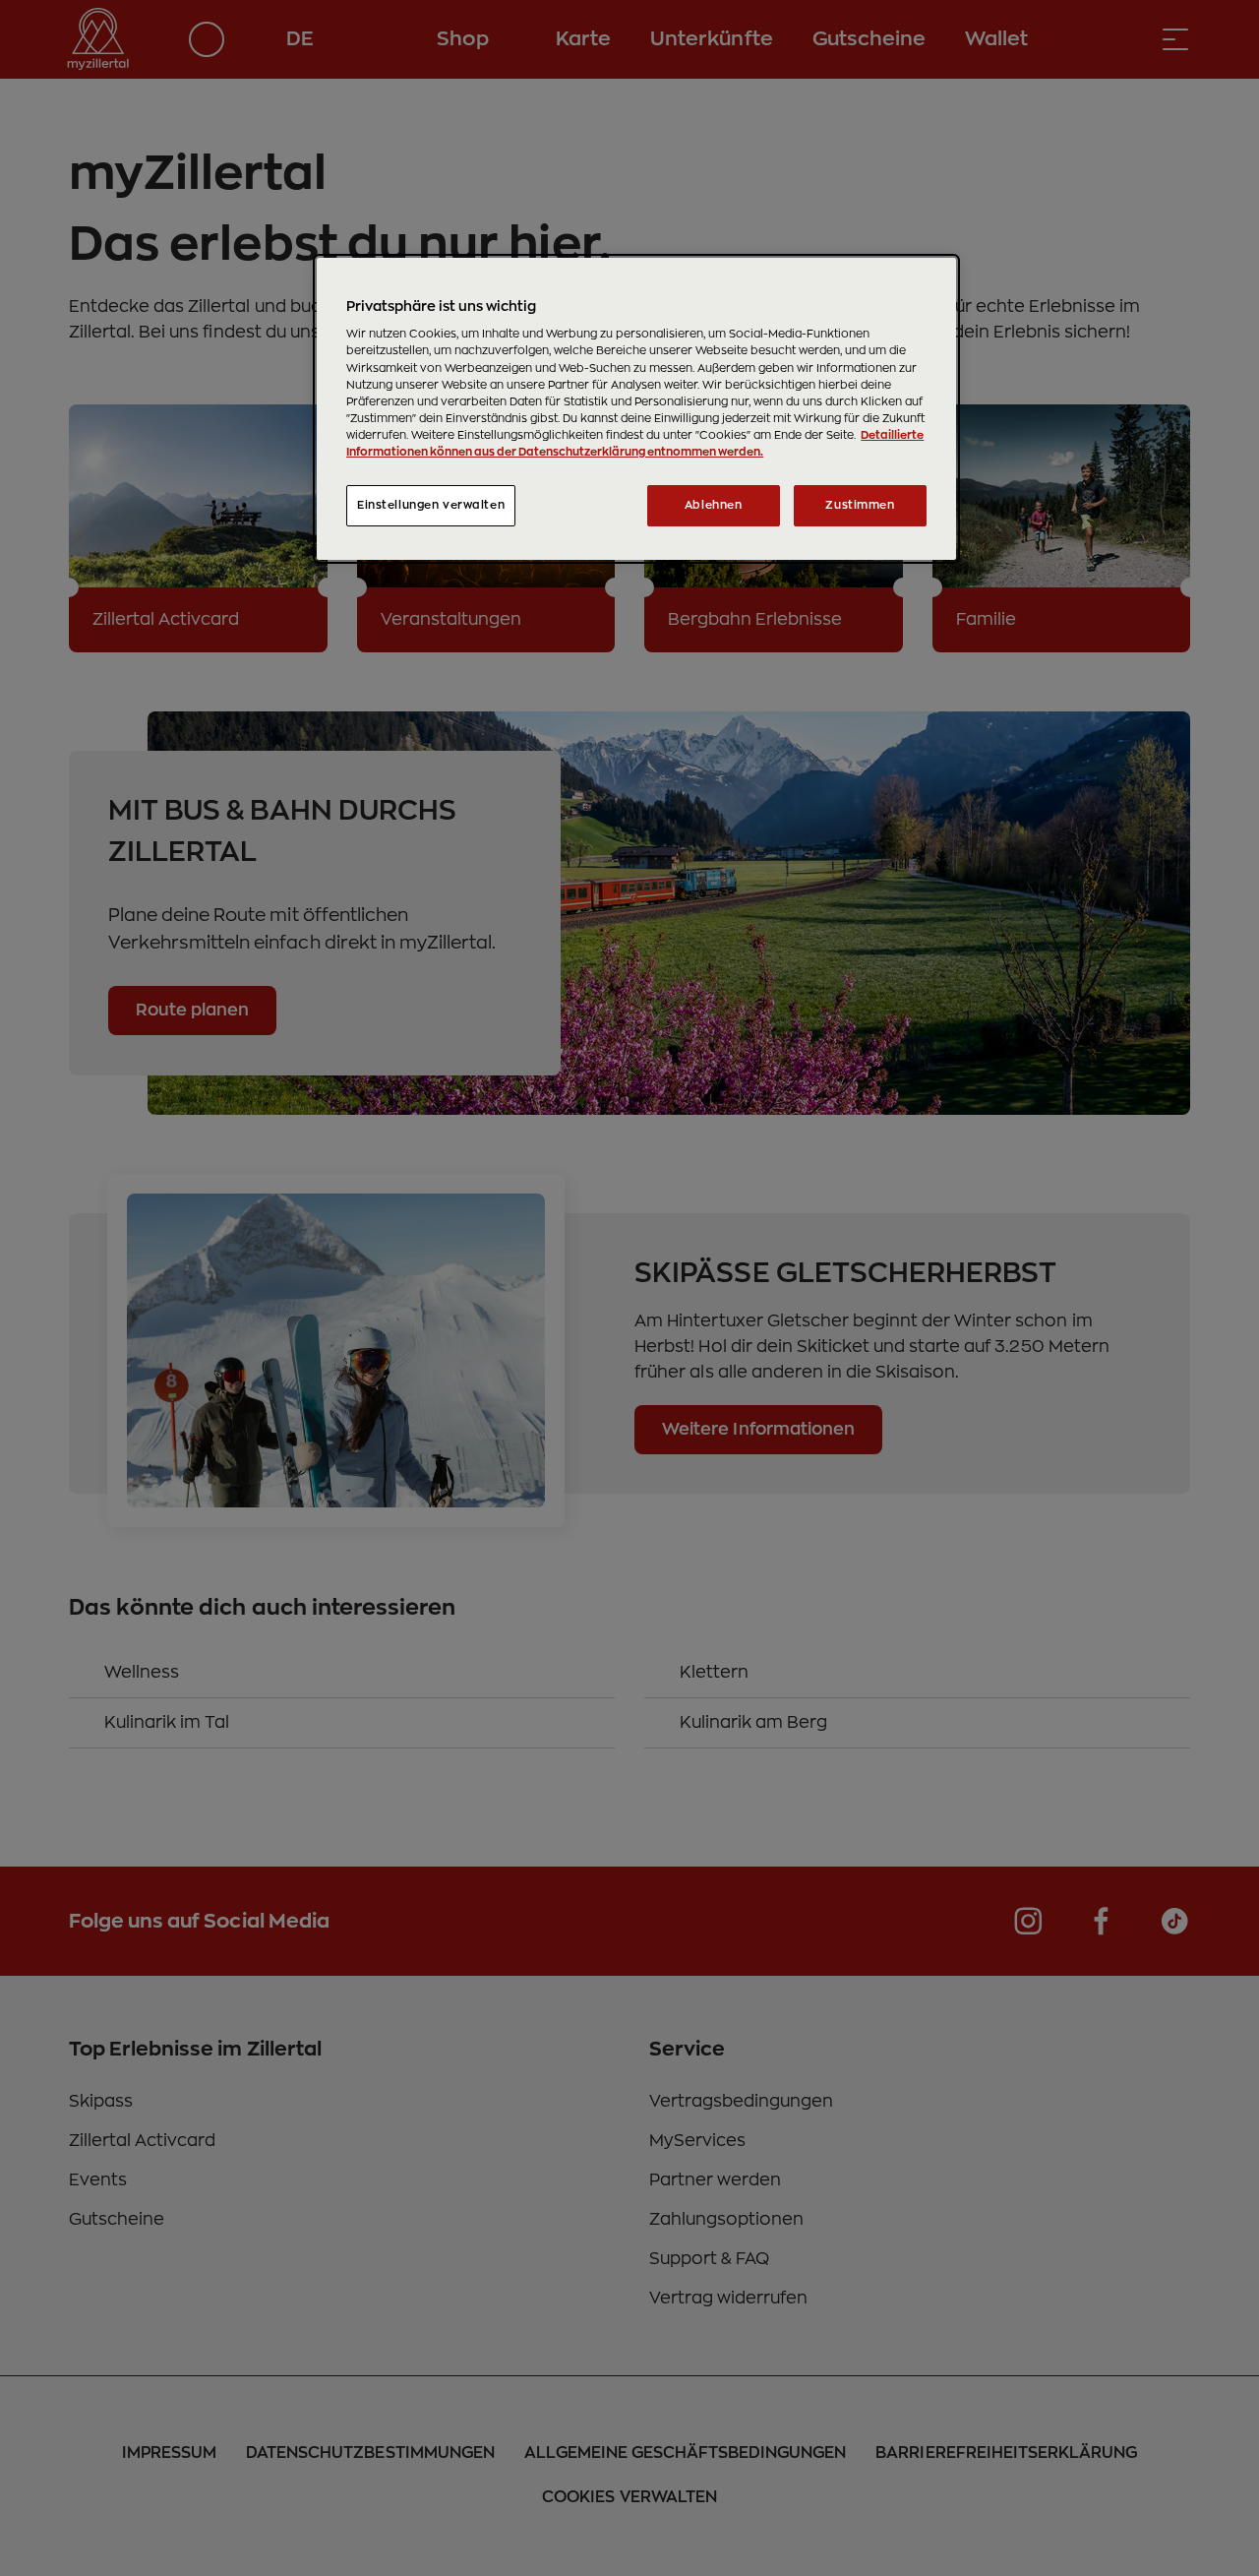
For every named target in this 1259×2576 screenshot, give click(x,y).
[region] (636, 409)
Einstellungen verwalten (431, 505)
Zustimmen (860, 505)
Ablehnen (714, 505)
